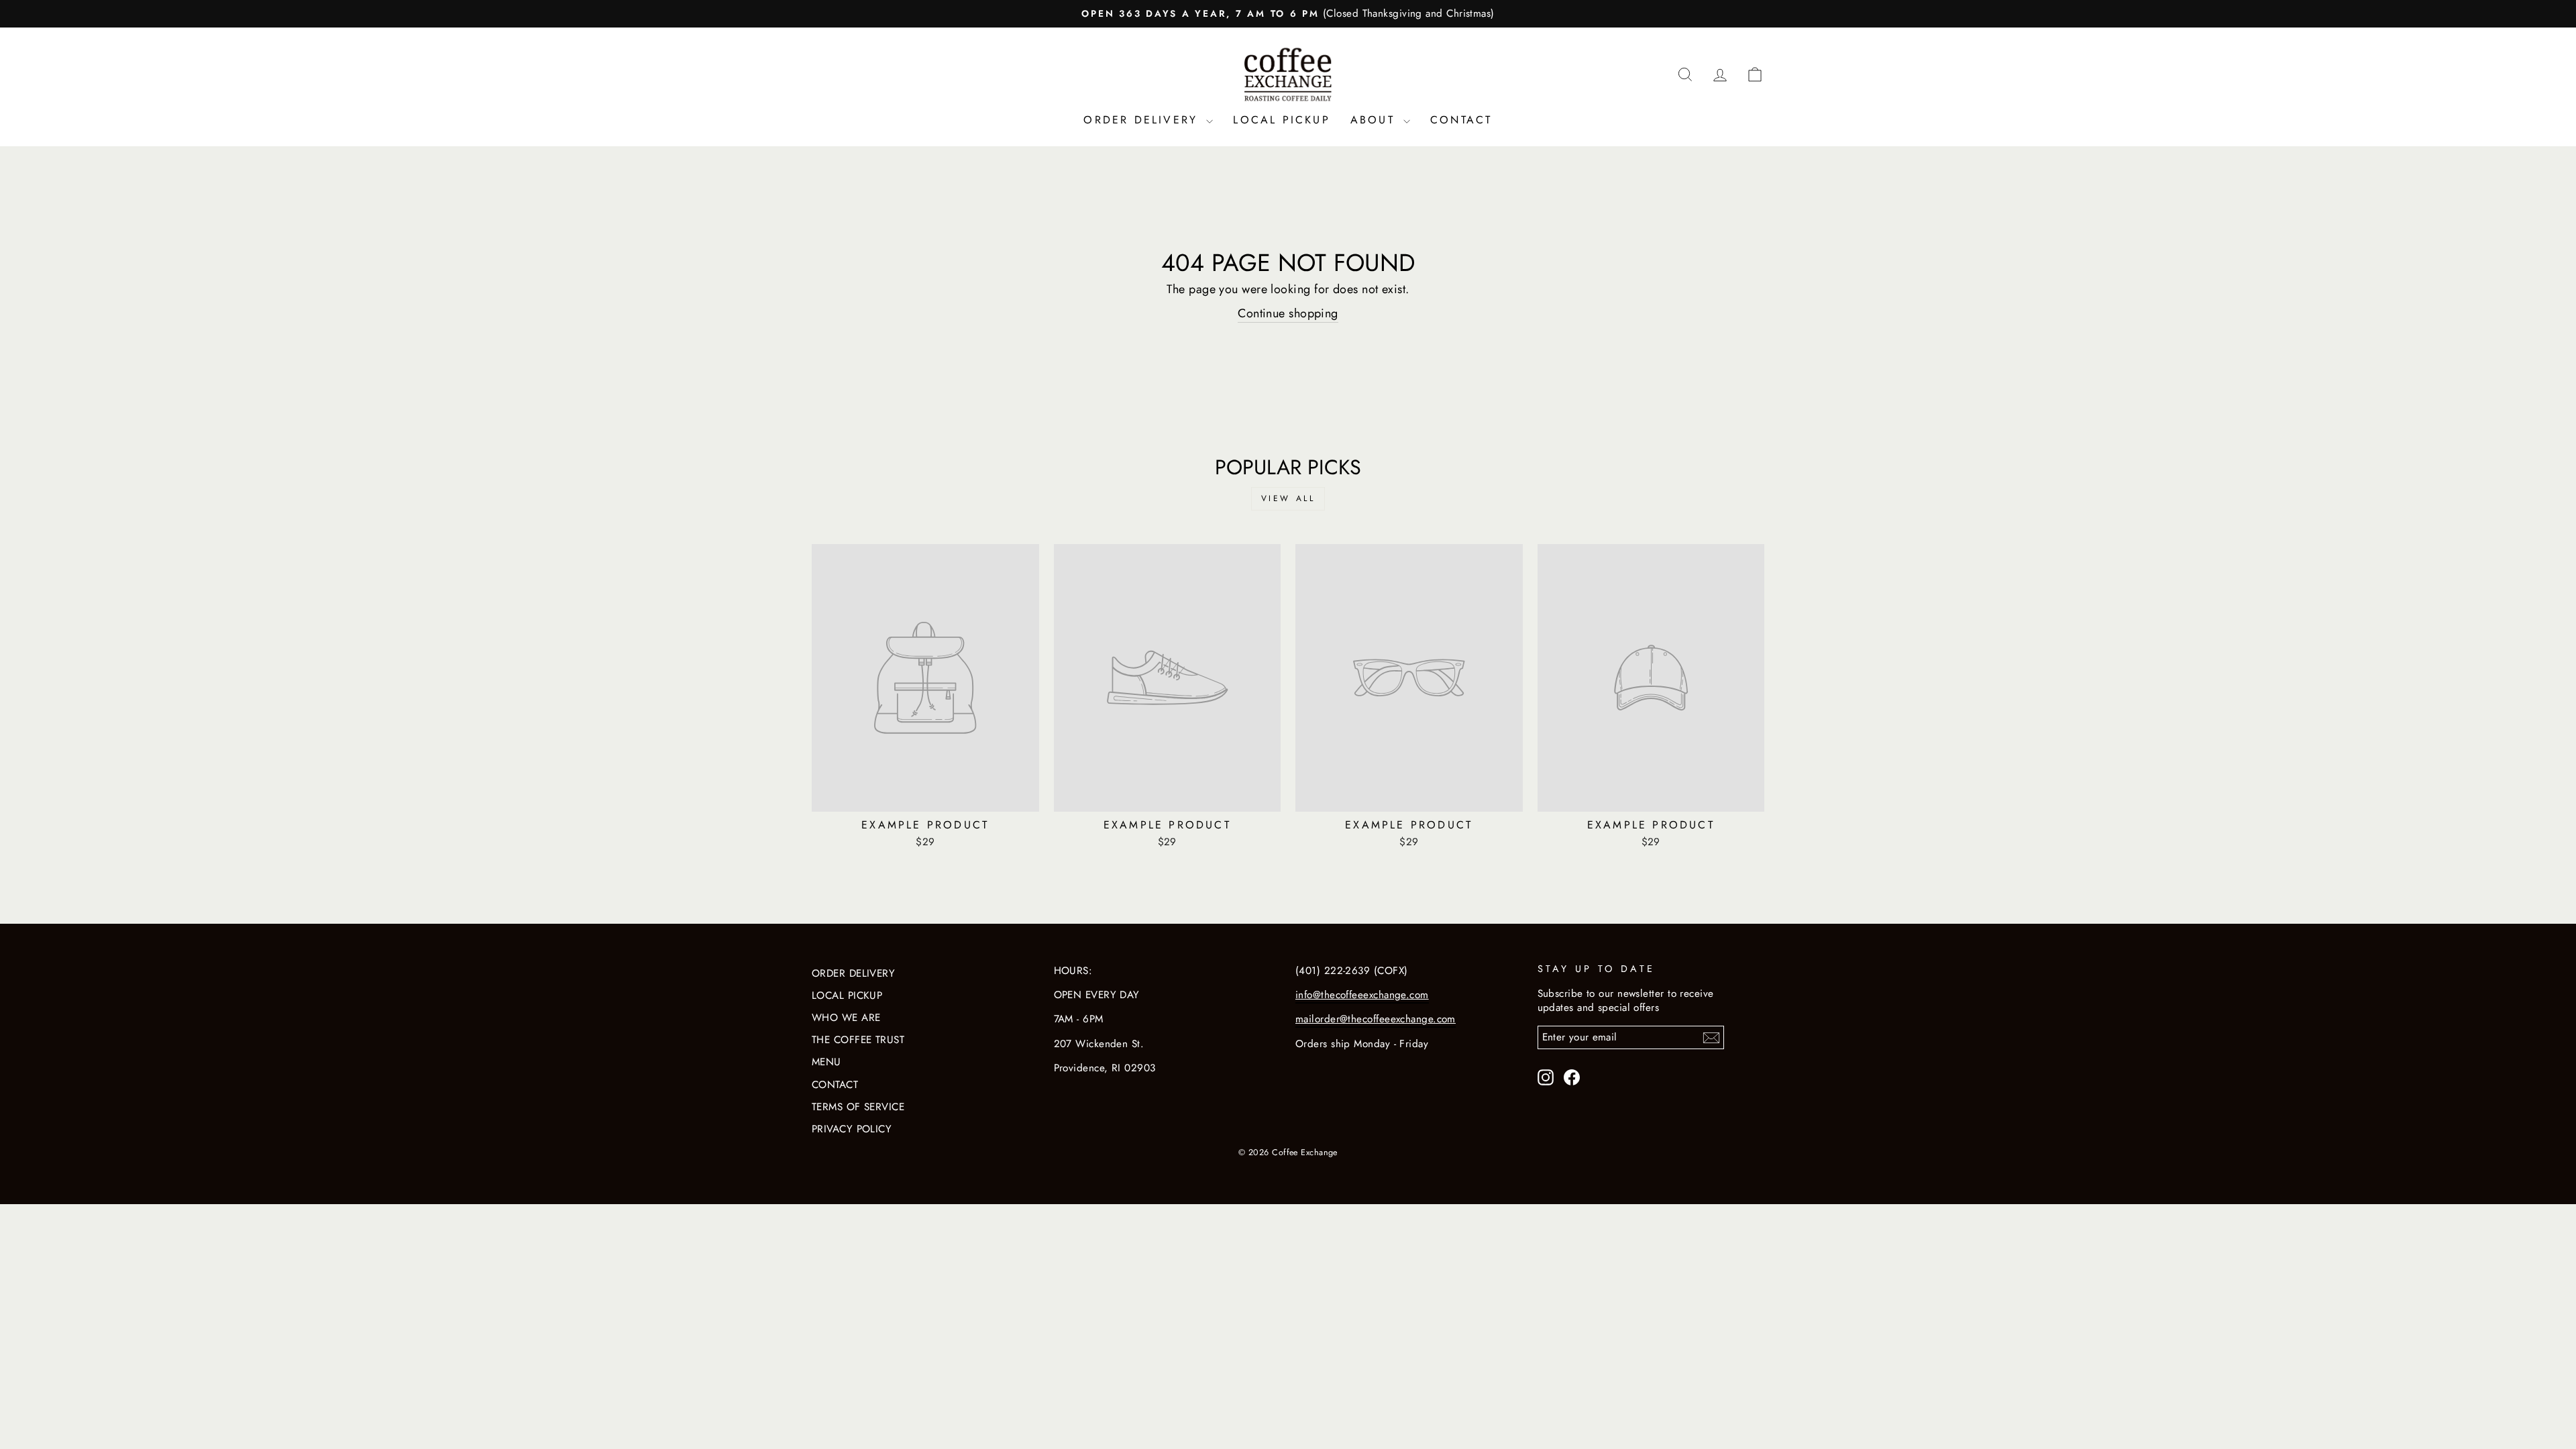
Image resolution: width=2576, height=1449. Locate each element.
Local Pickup (1281, 120)
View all (1288, 498)
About (1375, 120)
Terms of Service (858, 1107)
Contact (1461, 120)
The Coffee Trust (858, 1040)
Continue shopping (1288, 314)
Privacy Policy (852, 1129)
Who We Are (846, 1018)
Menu (826, 1062)
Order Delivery (1143, 120)
